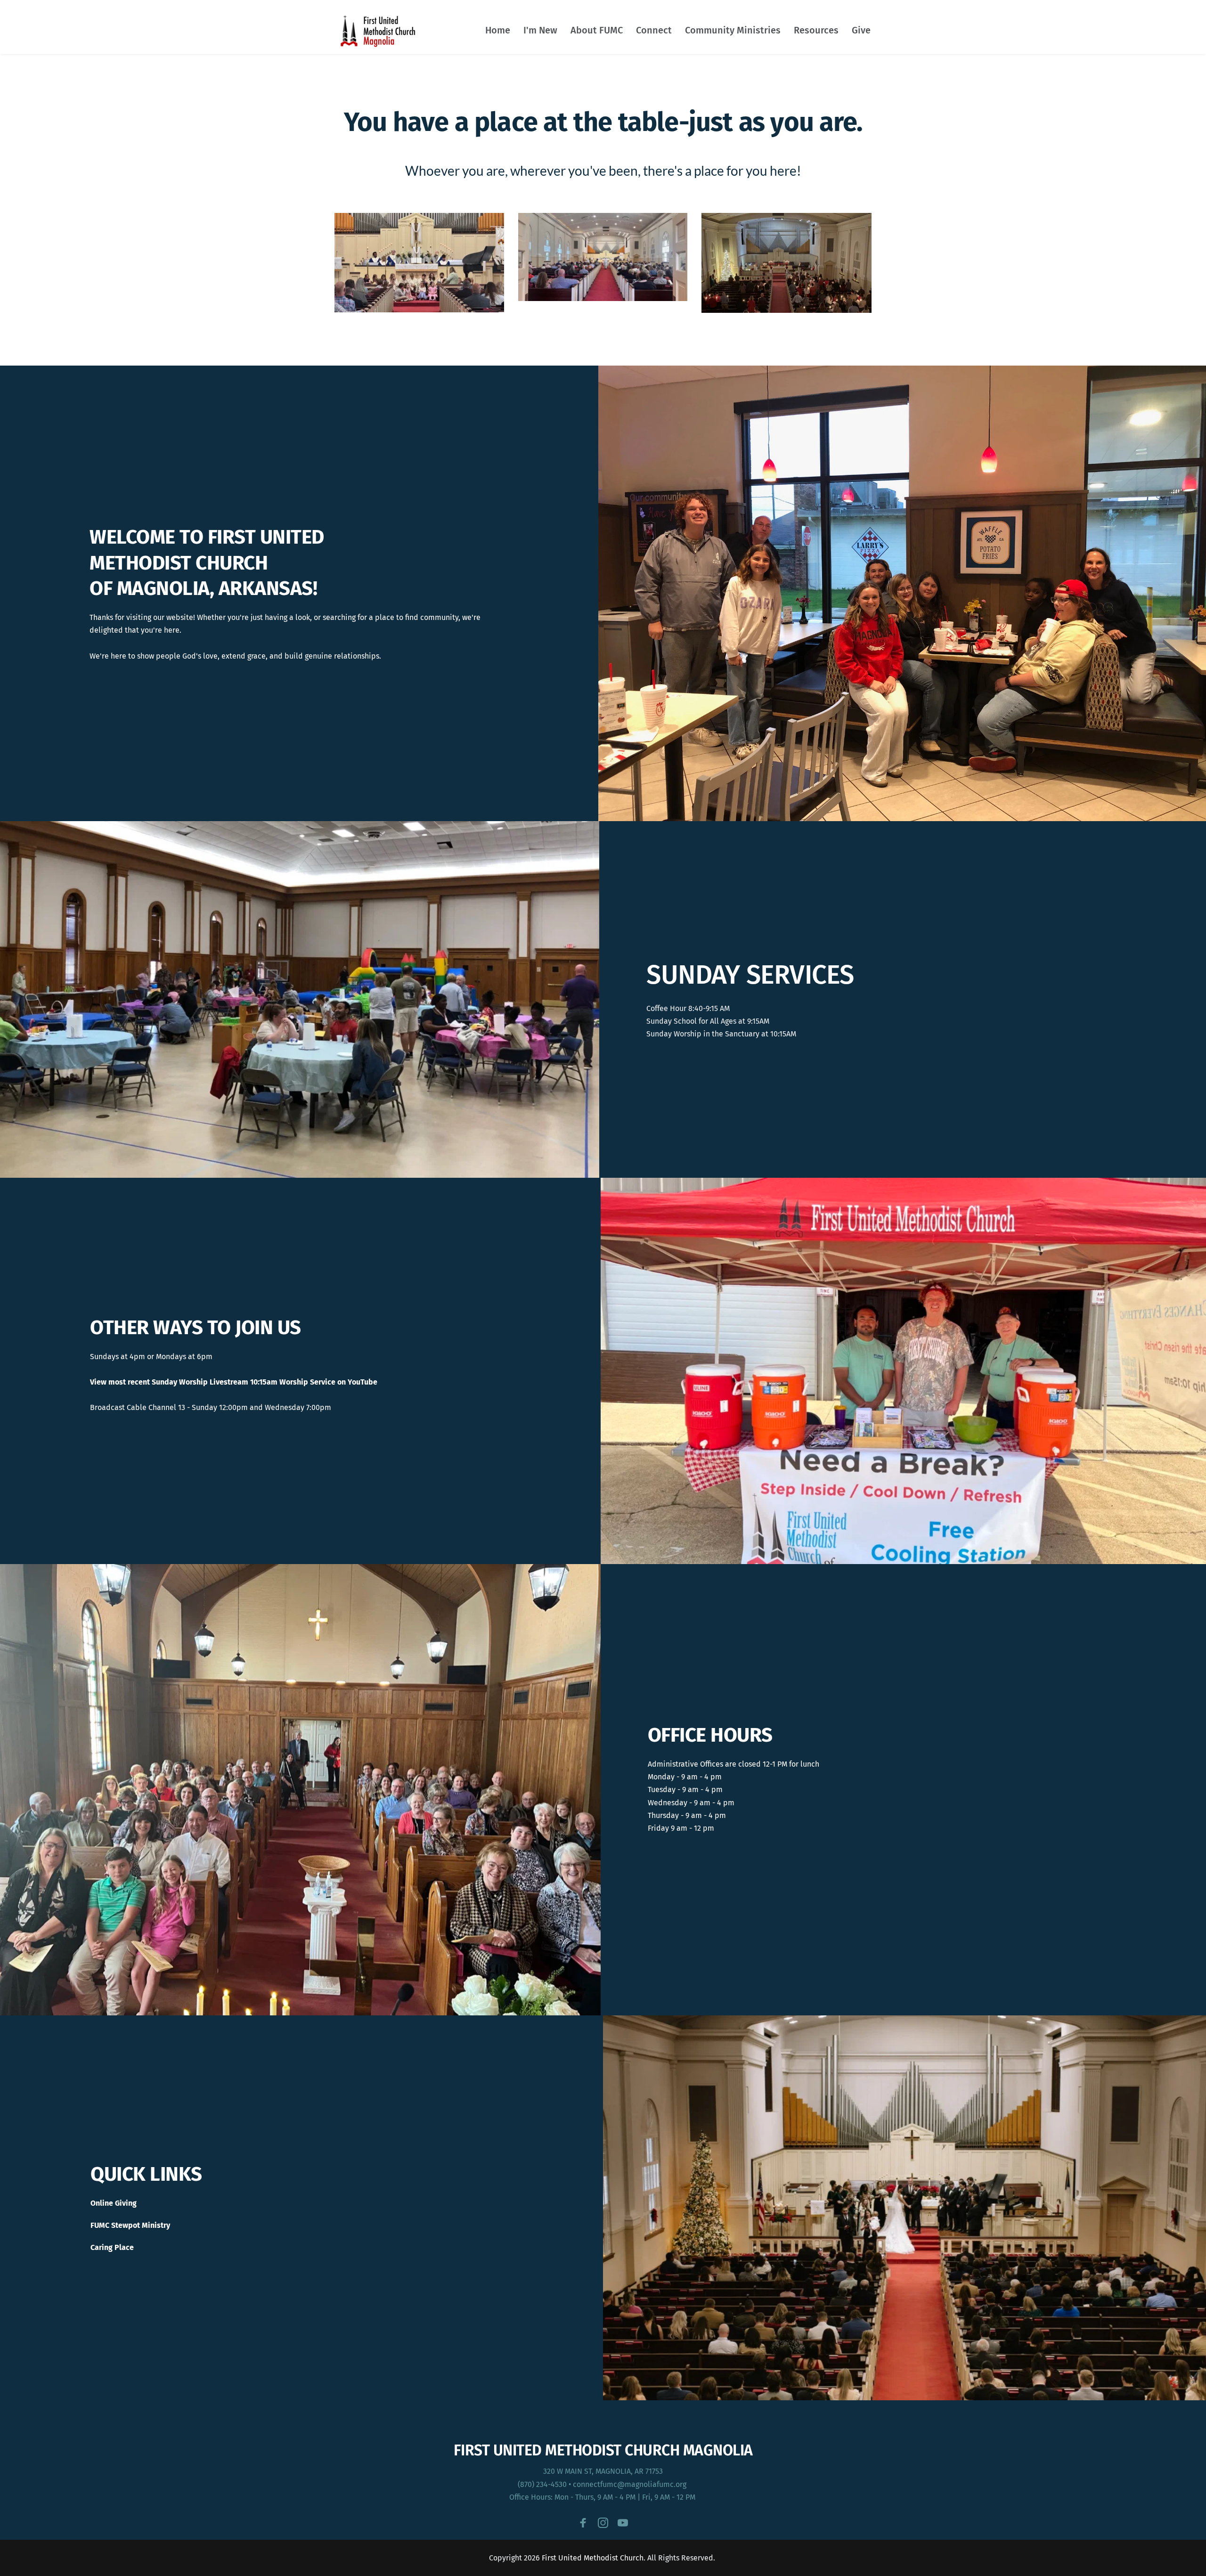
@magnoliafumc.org (653, 2484)
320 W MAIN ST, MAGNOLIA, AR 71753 (603, 2471)
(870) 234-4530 (542, 2484)
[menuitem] (498, 30)
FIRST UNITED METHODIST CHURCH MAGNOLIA (603, 2450)
